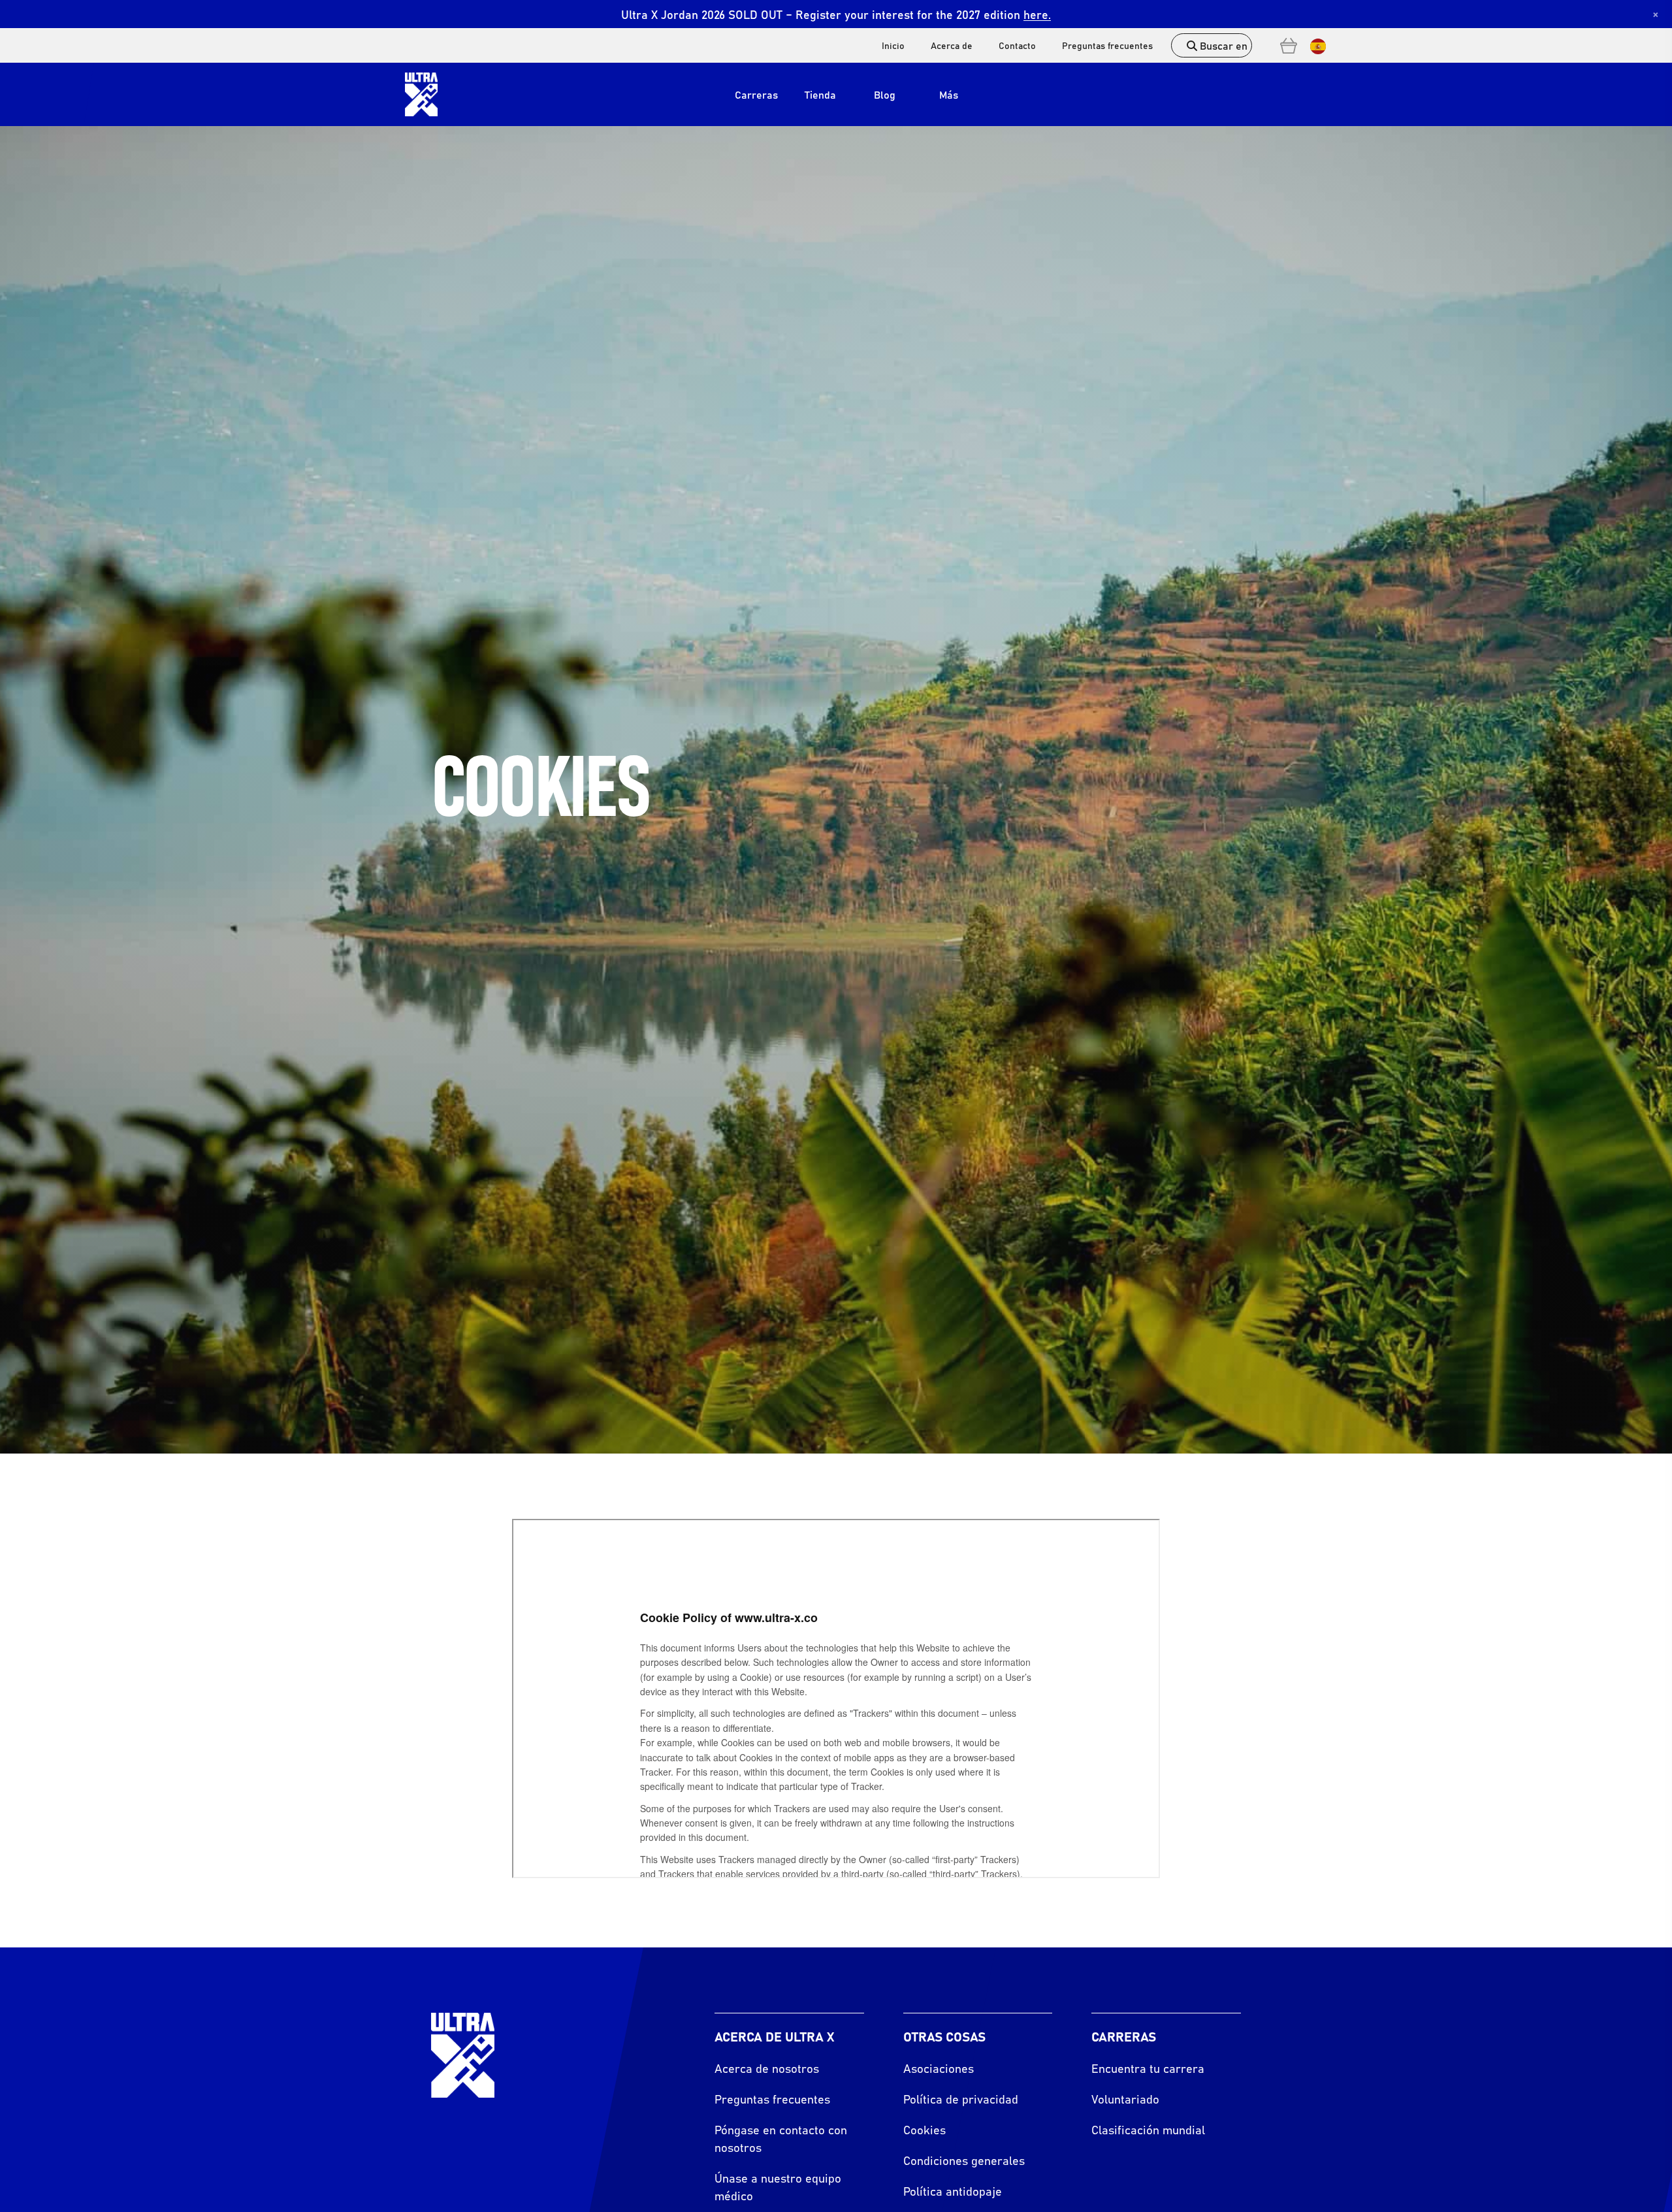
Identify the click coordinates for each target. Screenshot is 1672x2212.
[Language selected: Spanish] (1315, 45)
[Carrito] (1289, 46)
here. (1037, 14)
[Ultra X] (421, 94)
